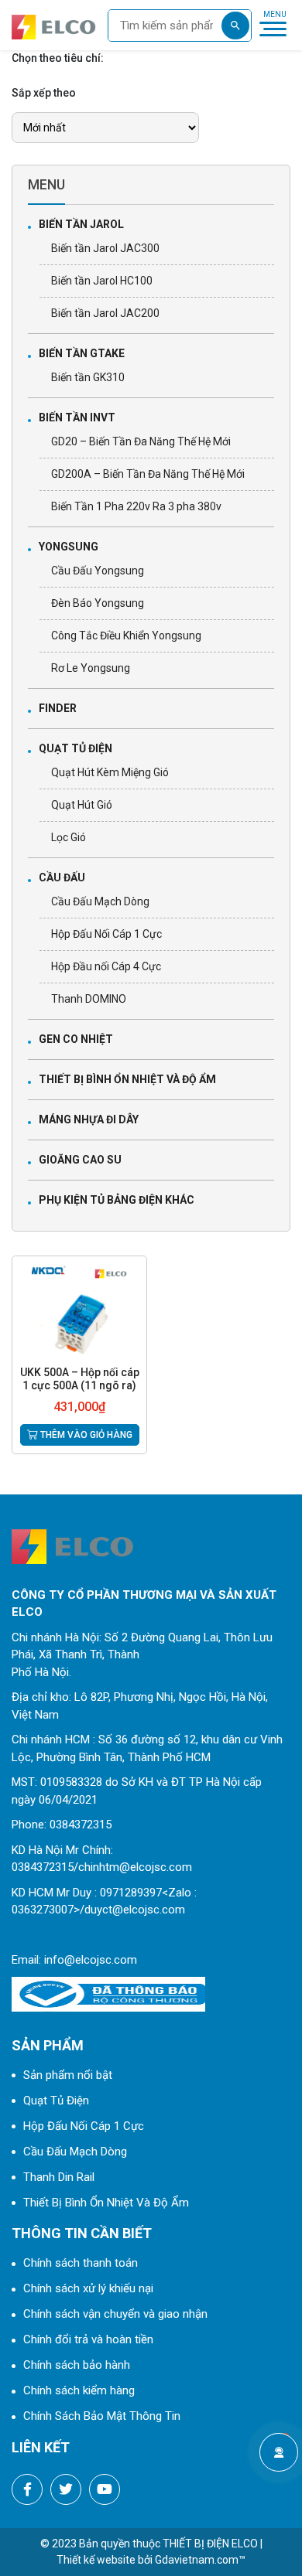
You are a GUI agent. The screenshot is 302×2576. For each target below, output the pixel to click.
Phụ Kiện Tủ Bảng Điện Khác (117, 1200)
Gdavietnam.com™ (200, 2560)
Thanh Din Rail (59, 2177)
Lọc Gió (69, 837)
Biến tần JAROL (81, 224)
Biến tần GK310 (88, 377)
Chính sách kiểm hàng (79, 2390)
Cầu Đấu (62, 877)
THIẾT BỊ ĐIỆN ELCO (210, 2544)
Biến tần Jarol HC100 (102, 281)
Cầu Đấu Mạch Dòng (100, 901)
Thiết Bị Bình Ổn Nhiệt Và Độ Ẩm (127, 1079)
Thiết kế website (96, 2560)
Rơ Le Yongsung (91, 668)
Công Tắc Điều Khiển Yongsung (126, 635)
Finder (58, 708)
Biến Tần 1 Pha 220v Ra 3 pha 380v (136, 506)
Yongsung (69, 547)
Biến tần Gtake (82, 353)
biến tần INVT (77, 417)
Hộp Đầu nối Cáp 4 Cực (106, 966)
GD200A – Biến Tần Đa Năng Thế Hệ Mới (148, 474)
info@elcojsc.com (91, 1960)
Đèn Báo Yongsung (98, 603)
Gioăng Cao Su (80, 1160)
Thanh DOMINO (89, 999)
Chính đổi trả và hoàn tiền (88, 2339)
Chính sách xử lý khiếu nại (88, 2288)
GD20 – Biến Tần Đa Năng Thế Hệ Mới (141, 441)
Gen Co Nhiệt (76, 1039)
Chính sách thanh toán (81, 2263)
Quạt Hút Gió (82, 805)
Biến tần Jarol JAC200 (105, 313)
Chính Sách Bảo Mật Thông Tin (102, 2416)
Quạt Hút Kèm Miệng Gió (110, 772)
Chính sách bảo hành (77, 2365)
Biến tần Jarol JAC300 (105, 248)
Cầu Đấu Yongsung (98, 571)
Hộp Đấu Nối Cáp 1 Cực (106, 934)
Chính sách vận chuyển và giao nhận (115, 2314)
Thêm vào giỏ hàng (85, 1435)
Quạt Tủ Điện (75, 748)
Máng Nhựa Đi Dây (89, 1119)
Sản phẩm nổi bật (68, 2075)
